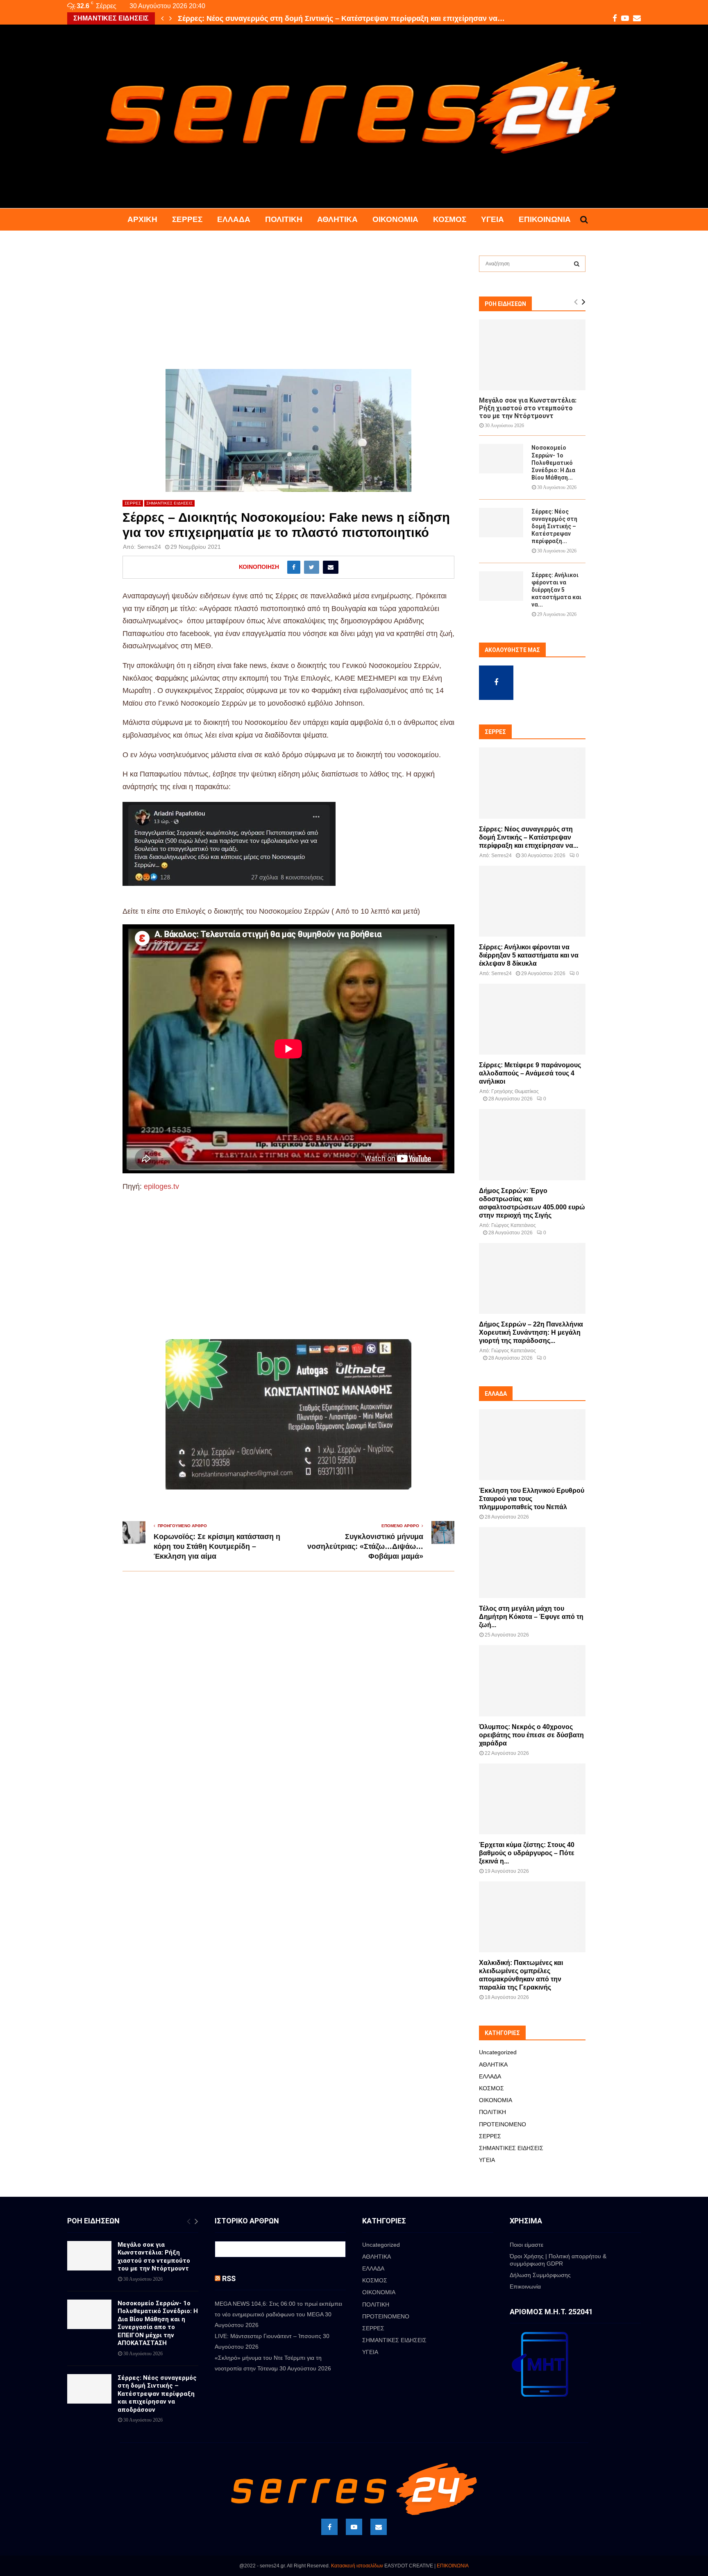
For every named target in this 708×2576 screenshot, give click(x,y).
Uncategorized (498, 2052)
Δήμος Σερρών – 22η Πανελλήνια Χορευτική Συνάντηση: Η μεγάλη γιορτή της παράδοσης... (531, 1332)
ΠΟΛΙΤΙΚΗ (284, 219)
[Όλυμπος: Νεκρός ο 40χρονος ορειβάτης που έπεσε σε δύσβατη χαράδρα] (532, 1681)
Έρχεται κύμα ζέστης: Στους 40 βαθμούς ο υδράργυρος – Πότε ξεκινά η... (527, 1853)
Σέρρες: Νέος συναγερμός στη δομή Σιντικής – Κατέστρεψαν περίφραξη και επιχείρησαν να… (341, 18)
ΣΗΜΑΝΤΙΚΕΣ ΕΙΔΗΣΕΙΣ (169, 503)
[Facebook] (329, 2527)
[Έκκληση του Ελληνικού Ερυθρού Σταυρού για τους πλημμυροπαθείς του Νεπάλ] (532, 1445)
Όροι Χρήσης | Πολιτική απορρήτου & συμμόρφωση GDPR (558, 2260)
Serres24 (149, 547)
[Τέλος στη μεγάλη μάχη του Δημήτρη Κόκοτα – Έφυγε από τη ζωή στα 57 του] (532, 1563)
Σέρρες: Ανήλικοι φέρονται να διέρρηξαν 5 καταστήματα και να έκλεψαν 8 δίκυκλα (529, 955)
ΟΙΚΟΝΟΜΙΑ (395, 219)
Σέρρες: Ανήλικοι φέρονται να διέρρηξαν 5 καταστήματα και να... (556, 590)
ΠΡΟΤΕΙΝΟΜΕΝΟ (503, 2124)
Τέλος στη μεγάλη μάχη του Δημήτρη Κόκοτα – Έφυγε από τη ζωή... (531, 1617)
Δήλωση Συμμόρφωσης (540, 2275)
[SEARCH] (577, 264)
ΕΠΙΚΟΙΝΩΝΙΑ (453, 2566)
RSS (229, 2278)
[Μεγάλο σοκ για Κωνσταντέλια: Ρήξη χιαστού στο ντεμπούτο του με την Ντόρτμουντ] (532, 355)
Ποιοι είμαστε (526, 2245)
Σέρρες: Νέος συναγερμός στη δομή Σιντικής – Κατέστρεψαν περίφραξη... (554, 526)
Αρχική (142, 219)
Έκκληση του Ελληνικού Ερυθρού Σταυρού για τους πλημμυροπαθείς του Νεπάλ (532, 1499)
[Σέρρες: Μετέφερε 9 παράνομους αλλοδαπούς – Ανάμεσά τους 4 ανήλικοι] (532, 1019)
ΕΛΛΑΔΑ (234, 219)
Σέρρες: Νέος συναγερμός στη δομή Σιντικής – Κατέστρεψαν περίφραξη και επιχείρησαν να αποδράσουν (157, 2394)
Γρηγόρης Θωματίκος (515, 1091)
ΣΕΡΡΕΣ (187, 219)
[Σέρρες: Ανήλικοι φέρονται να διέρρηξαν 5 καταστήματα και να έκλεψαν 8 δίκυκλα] (501, 586)
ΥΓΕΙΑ (492, 219)
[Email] (379, 2527)
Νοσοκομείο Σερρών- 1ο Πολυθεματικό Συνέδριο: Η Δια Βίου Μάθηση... (553, 462)
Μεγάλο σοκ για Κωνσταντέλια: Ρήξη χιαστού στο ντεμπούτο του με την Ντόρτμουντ (528, 408)
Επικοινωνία (545, 219)
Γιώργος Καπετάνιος (514, 1225)
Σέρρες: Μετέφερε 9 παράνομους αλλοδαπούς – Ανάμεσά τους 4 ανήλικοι (530, 1073)
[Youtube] (354, 2527)
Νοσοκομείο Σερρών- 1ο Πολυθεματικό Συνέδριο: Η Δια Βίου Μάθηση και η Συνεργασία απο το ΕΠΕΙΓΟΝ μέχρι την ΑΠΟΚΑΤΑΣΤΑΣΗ (158, 2323)
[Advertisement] (288, 308)
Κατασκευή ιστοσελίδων (357, 2566)
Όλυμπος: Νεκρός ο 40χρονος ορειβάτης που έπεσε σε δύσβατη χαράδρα (531, 1735)
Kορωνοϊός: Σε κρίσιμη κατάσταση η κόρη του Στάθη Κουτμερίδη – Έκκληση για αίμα (217, 1546)
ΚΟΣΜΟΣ (450, 219)
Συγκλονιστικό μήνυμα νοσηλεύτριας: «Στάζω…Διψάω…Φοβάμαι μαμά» (365, 1546)
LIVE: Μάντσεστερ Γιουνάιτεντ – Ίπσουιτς (268, 2336)
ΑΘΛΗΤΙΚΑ (337, 219)
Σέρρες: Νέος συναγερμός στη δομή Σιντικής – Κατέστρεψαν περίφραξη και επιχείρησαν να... (529, 837)
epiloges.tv (161, 1186)
